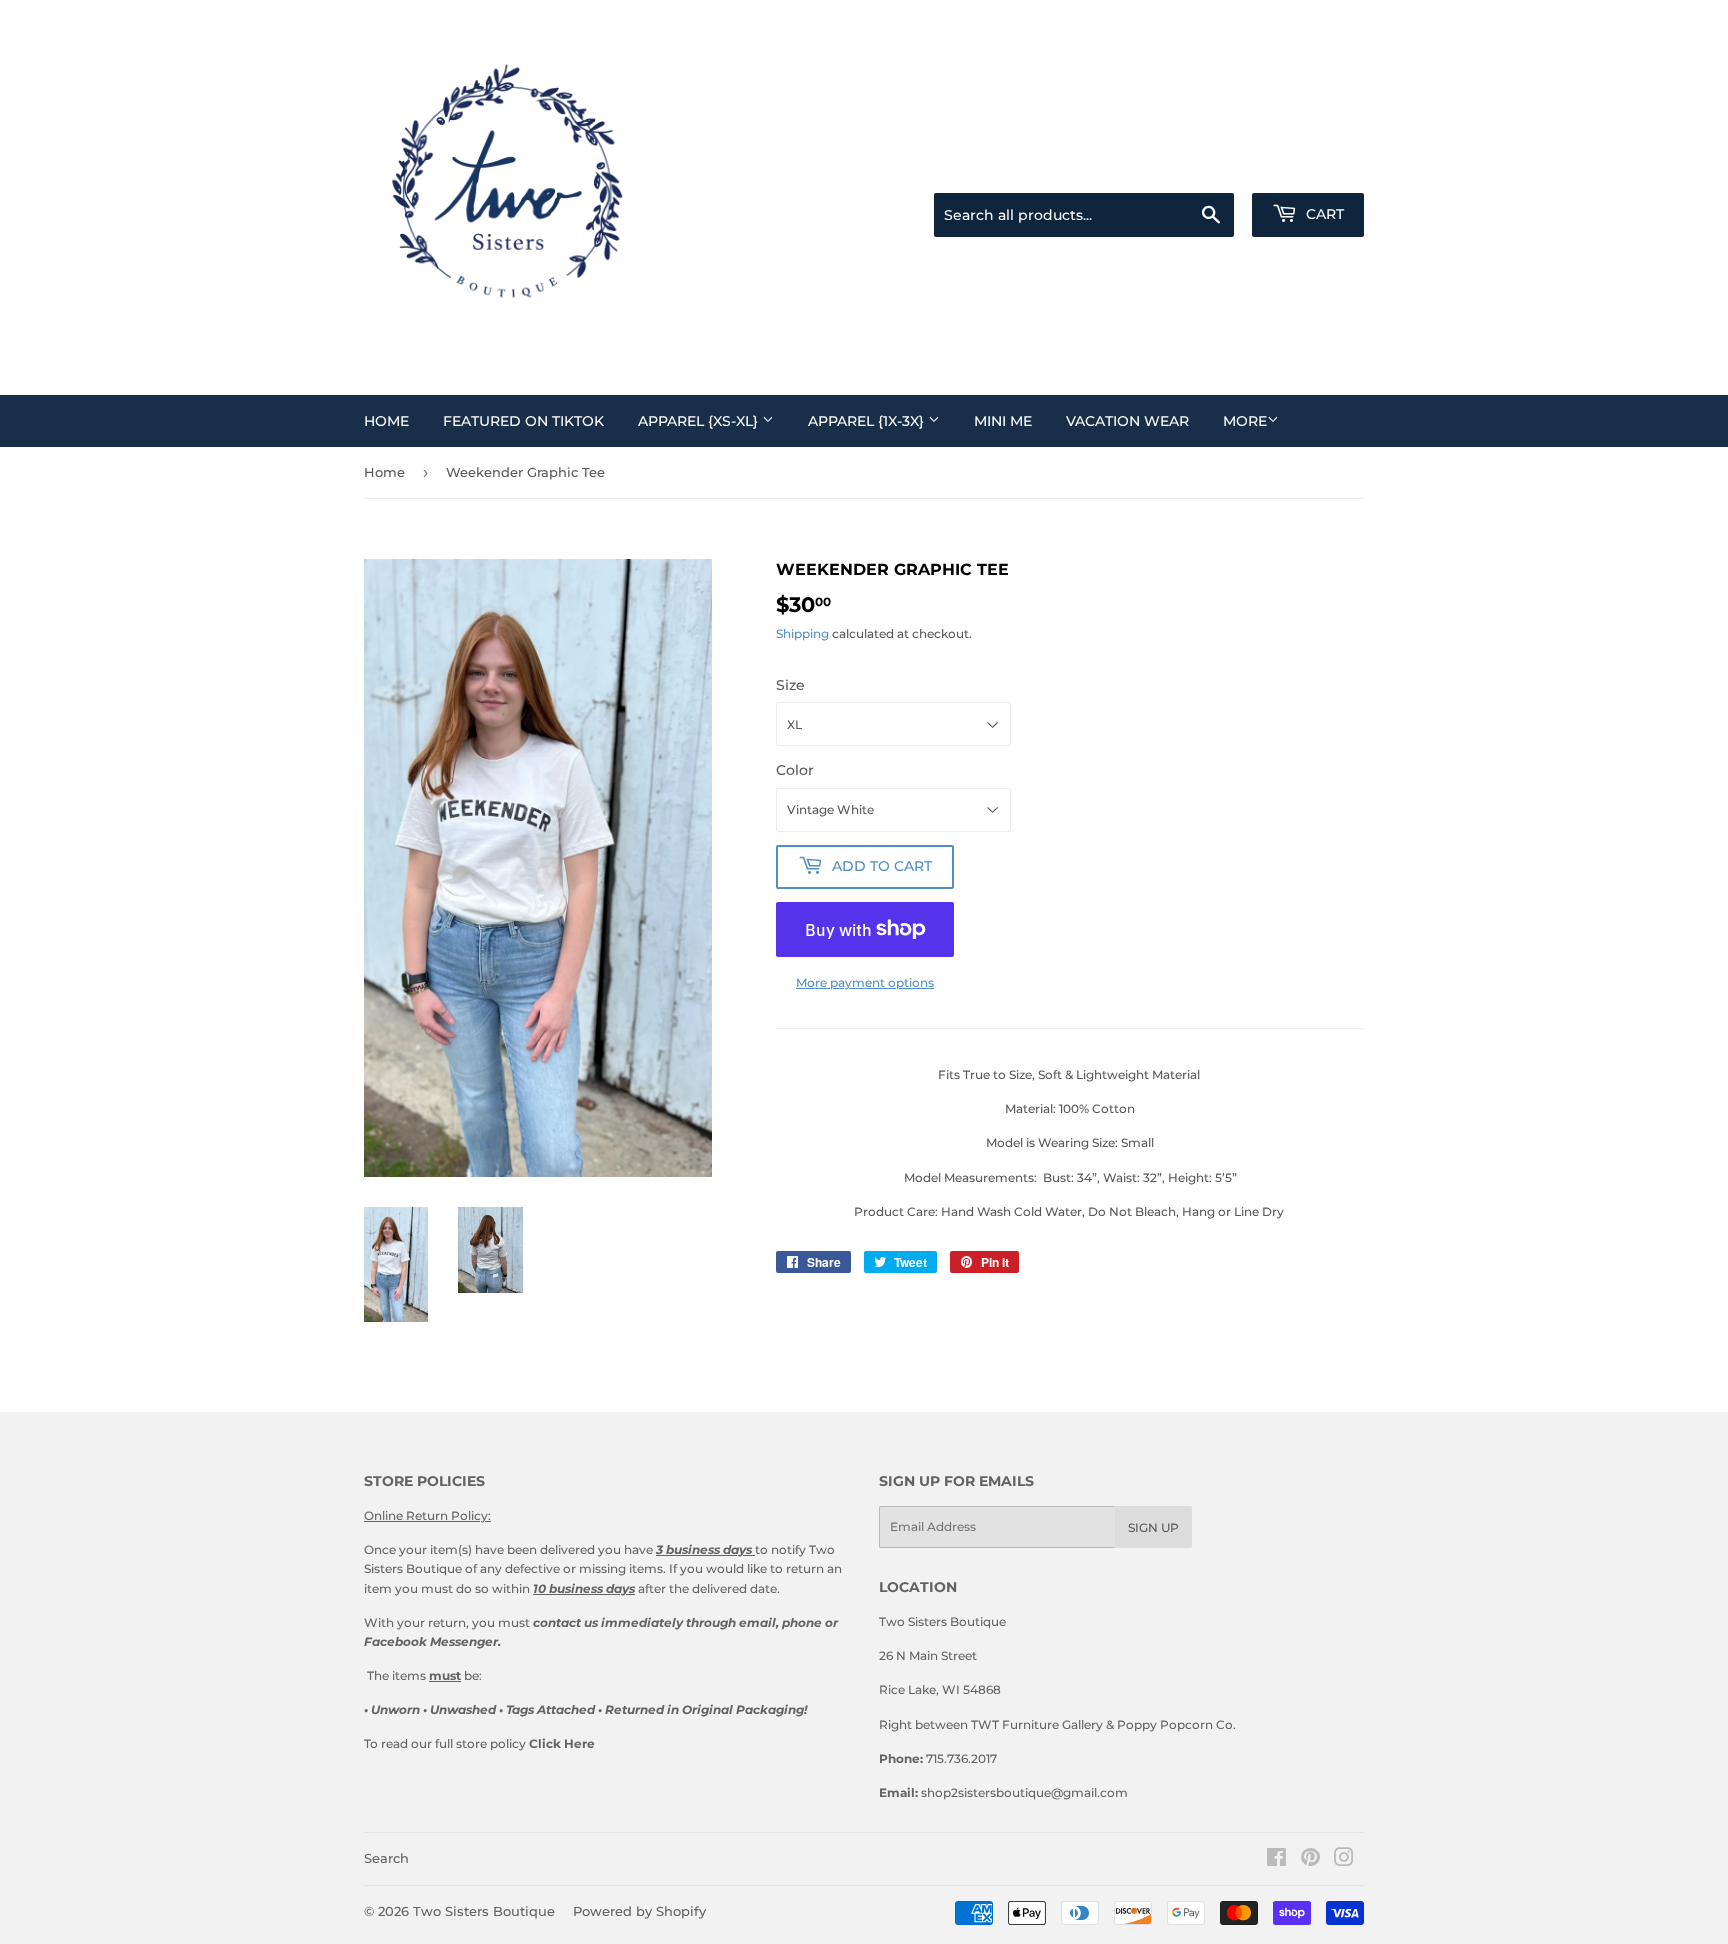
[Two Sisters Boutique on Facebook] (1276, 1860)
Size (790, 685)
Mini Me (1003, 421)
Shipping (802, 633)
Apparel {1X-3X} (868, 421)
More (1245, 421)
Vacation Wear (1127, 421)
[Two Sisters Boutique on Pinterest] (1310, 1860)
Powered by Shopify (639, 1911)
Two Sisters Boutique (484, 1911)
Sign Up (1153, 1527)
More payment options (865, 982)
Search (386, 1858)
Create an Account (1315, 168)
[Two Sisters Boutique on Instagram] (1344, 1860)
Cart (1323, 214)
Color (795, 770)
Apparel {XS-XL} (700, 421)
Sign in (1223, 168)
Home (386, 421)
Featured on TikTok (523, 421)
